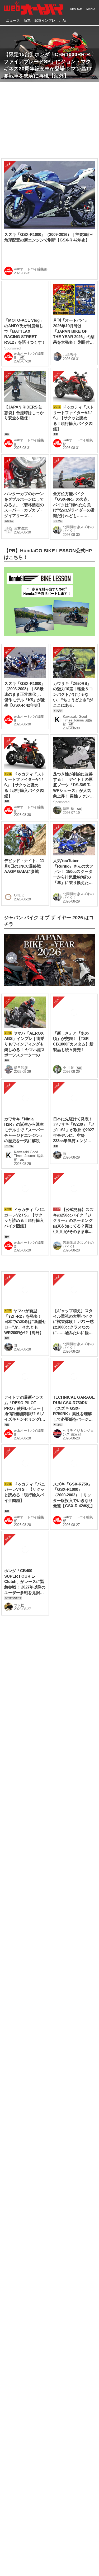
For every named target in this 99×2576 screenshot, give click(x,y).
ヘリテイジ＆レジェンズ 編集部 (78, 1449)
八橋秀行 (70, 284)
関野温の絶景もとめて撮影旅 (34, 2340)
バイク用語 (50, 1935)
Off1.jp (19, 825)
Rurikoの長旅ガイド (25, 2289)
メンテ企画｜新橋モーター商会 (36, 2302)
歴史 (72, 1901)
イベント (43, 1913)
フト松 (19, 1774)
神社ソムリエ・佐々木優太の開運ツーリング (49, 2327)
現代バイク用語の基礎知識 (32, 2365)
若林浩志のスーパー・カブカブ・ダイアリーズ (49, 2261)
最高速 (69, 1924)
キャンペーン (72, 1913)
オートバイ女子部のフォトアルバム (40, 2353)
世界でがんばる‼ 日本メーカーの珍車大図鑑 (48, 2245)
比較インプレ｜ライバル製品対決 (38, 2378)
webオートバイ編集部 (31, 199)
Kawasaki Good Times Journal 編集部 (78, 650)
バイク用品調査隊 (23, 2314)
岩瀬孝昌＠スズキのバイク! (78, 1275)
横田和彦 (21, 997)
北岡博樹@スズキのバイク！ (78, 458)
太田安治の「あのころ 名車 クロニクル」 (45, 2277)
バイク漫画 (17, 1913)
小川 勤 (69, 997)
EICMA (38, 1901)
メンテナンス (43, 1924)
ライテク (15, 1924)
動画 (56, 1901)
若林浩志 (21, 458)
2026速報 (15, 1901)
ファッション (19, 1935)
